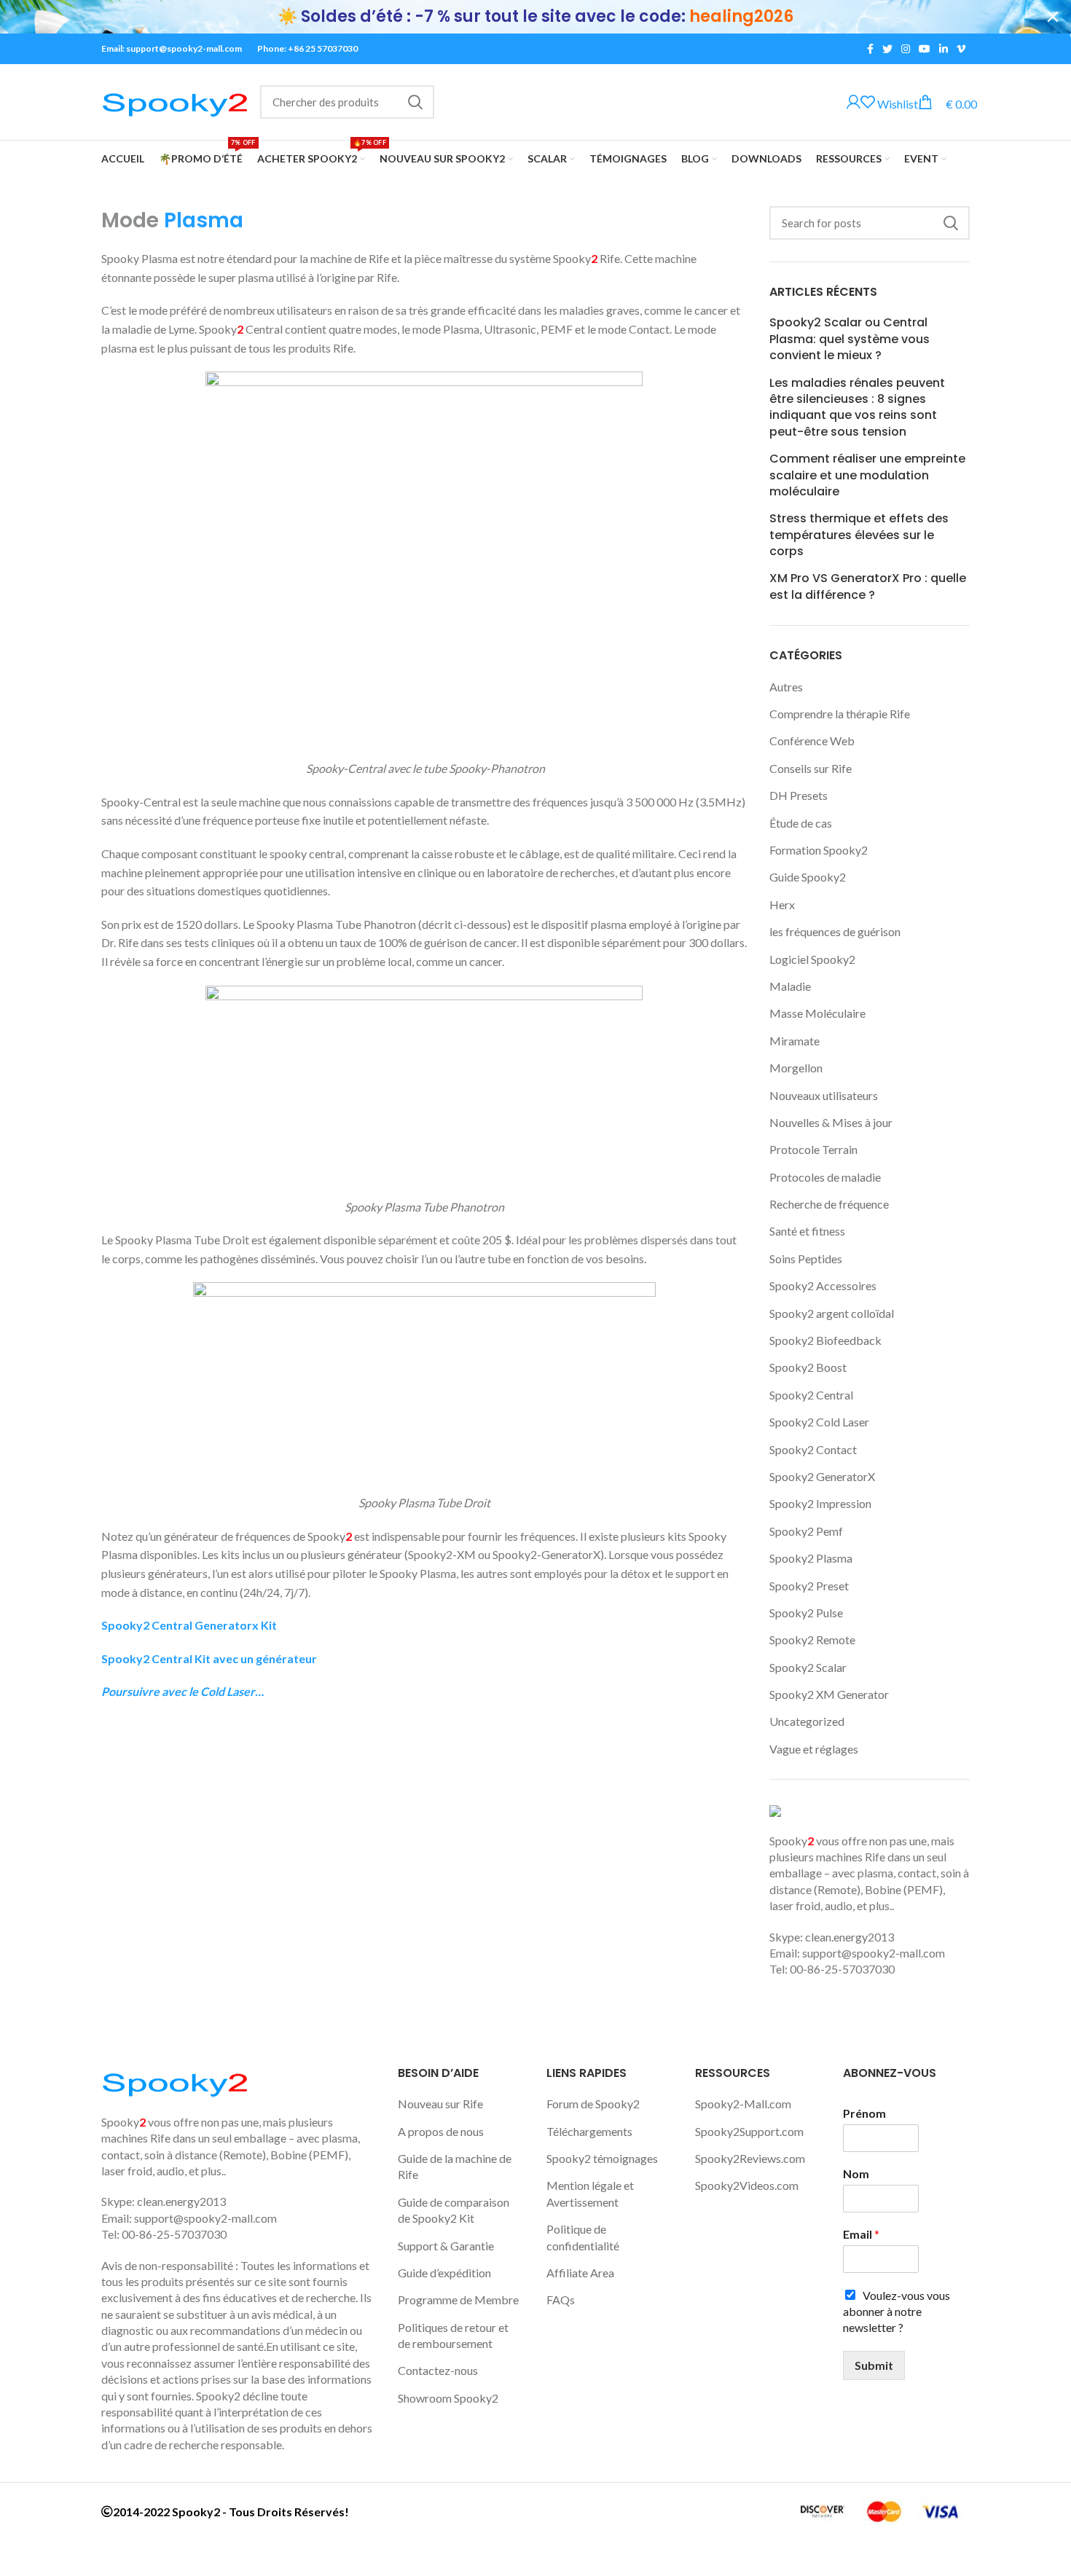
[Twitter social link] (887, 49)
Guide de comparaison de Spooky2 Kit (454, 2210)
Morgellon (796, 1068)
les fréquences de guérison (835, 931)
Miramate (795, 1041)
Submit (874, 2365)
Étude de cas (801, 823)
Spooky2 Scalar (808, 1667)
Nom (856, 2173)
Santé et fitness (807, 1231)
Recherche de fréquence (829, 1204)
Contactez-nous (438, 2370)
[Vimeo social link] (961, 49)
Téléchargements (589, 2131)
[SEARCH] (415, 102)
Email (861, 2234)
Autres (786, 687)
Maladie (790, 986)
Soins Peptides (806, 1258)
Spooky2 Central (811, 1395)
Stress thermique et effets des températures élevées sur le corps (859, 535)
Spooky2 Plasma (811, 1558)
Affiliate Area (580, 2273)
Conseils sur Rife (811, 768)
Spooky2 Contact (813, 1449)
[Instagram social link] (906, 49)
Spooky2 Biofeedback (825, 1340)
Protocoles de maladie (825, 1177)
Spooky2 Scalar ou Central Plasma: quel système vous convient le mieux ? (850, 339)
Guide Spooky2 (808, 877)
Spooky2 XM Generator (829, 1694)
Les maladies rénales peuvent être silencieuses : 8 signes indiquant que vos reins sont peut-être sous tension (857, 408)
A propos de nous (441, 2131)
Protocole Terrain (813, 1149)
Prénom (864, 2113)
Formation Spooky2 (819, 850)
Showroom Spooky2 (448, 2398)
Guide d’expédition (444, 2273)
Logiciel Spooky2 (812, 959)
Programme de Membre (458, 2300)
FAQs (561, 2300)
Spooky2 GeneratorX (822, 1476)
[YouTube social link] (925, 49)
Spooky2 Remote (812, 1640)
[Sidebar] (18, 2558)
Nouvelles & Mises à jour (831, 1122)
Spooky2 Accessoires (823, 1285)
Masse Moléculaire (817, 1013)
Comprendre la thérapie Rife (840, 714)
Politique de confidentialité (583, 2237)
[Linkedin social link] (943, 49)
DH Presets (799, 795)
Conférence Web (812, 741)
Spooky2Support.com (749, 2131)
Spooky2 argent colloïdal (832, 1313)
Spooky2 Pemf (806, 1531)
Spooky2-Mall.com (743, 2104)
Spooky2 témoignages (602, 2158)
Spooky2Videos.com (747, 2185)
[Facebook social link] (870, 49)
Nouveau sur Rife (440, 2104)
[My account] (854, 103)
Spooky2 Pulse (806, 1613)
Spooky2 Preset (809, 1586)
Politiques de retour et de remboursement (453, 2335)
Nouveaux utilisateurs (824, 1095)
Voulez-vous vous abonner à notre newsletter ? (897, 2312)
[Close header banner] (1053, 17)
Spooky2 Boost (808, 1367)
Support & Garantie (446, 2246)
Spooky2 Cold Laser (819, 1422)
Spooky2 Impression (820, 1503)
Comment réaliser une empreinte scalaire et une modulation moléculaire (867, 475)
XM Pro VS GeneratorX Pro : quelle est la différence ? (868, 586)
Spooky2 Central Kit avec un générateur (209, 1658)
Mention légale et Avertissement (590, 2193)
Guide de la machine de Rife (455, 2166)
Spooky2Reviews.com (750, 2158)
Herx (782, 904)
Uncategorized (807, 1721)
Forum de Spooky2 (593, 2104)
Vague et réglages (814, 1749)
